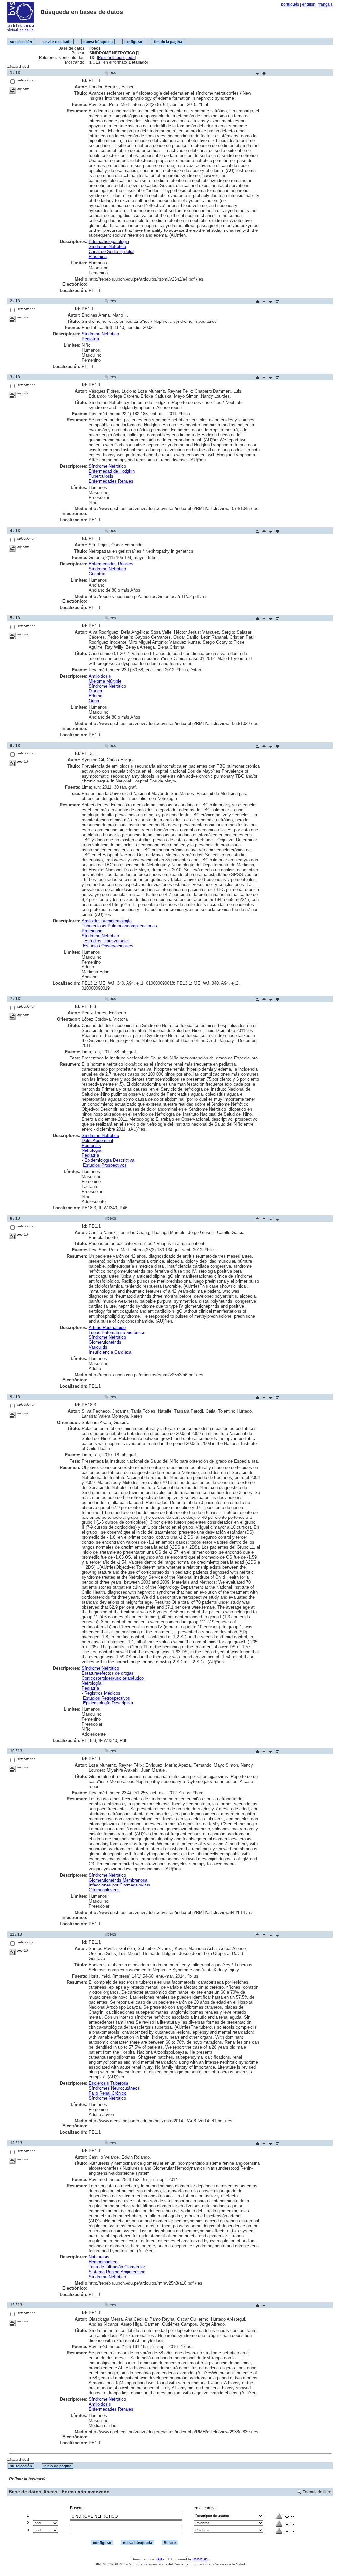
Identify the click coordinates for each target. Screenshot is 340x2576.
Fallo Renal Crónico (107, 2093)
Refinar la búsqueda (116, 58)
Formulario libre (317, 2492)
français (326, 4)
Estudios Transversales (107, 941)
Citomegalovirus (104, 1890)
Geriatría (97, 574)
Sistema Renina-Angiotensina (117, 2272)
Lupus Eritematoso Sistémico (117, 1332)
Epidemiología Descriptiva (109, 1160)
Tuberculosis (101, 476)
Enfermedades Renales (111, 481)
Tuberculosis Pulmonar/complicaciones (119, 926)
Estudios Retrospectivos (107, 1698)
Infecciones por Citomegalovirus (120, 1885)
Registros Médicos (102, 1693)
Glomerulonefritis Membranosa (118, 1880)
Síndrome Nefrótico (107, 247)
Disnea (95, 691)
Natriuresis (99, 2257)
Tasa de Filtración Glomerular (117, 2267)
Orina (94, 701)
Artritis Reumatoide (107, 1327)
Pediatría (90, 339)
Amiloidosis (100, 676)
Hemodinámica (103, 2262)
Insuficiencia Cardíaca (110, 1352)
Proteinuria (92, 931)
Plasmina (98, 257)
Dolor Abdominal (97, 1140)
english (309, 4)
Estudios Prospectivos (105, 1165)
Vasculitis (98, 1347)
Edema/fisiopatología (109, 242)
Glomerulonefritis (105, 1342)
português (290, 4)
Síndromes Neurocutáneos (114, 2088)
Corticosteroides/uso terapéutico (113, 1678)
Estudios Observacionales (108, 946)
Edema (95, 696)
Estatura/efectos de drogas (108, 1673)
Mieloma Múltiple (105, 681)
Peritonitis (91, 1145)
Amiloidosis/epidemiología (107, 921)
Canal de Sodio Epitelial (112, 252)
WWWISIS (200, 2559)
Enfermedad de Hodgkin (112, 471)
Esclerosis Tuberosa (108, 2083)
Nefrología (91, 1150)
